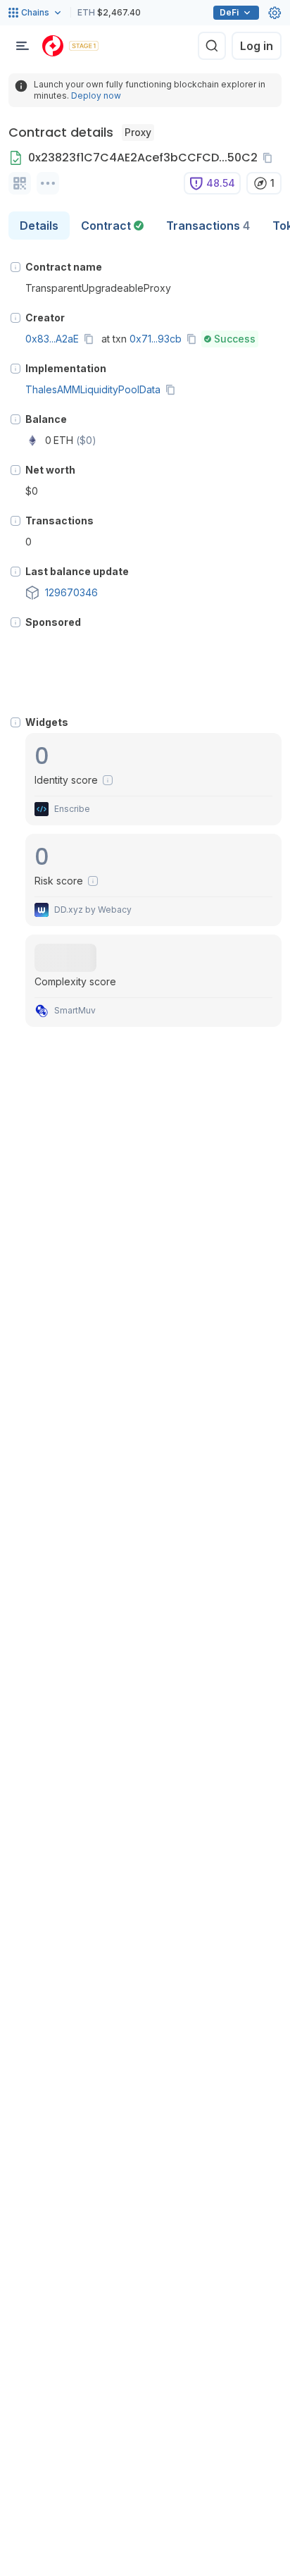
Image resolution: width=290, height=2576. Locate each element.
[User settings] (275, 13)
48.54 (221, 183)
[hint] (15, 267)
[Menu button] (23, 46)
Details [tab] (39, 226)
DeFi (229, 12)
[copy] (270, 158)
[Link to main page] (53, 46)
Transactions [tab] (208, 226)
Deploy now (96, 95)
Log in (257, 46)
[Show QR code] (20, 183)
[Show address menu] (48, 183)
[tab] (112, 226)
